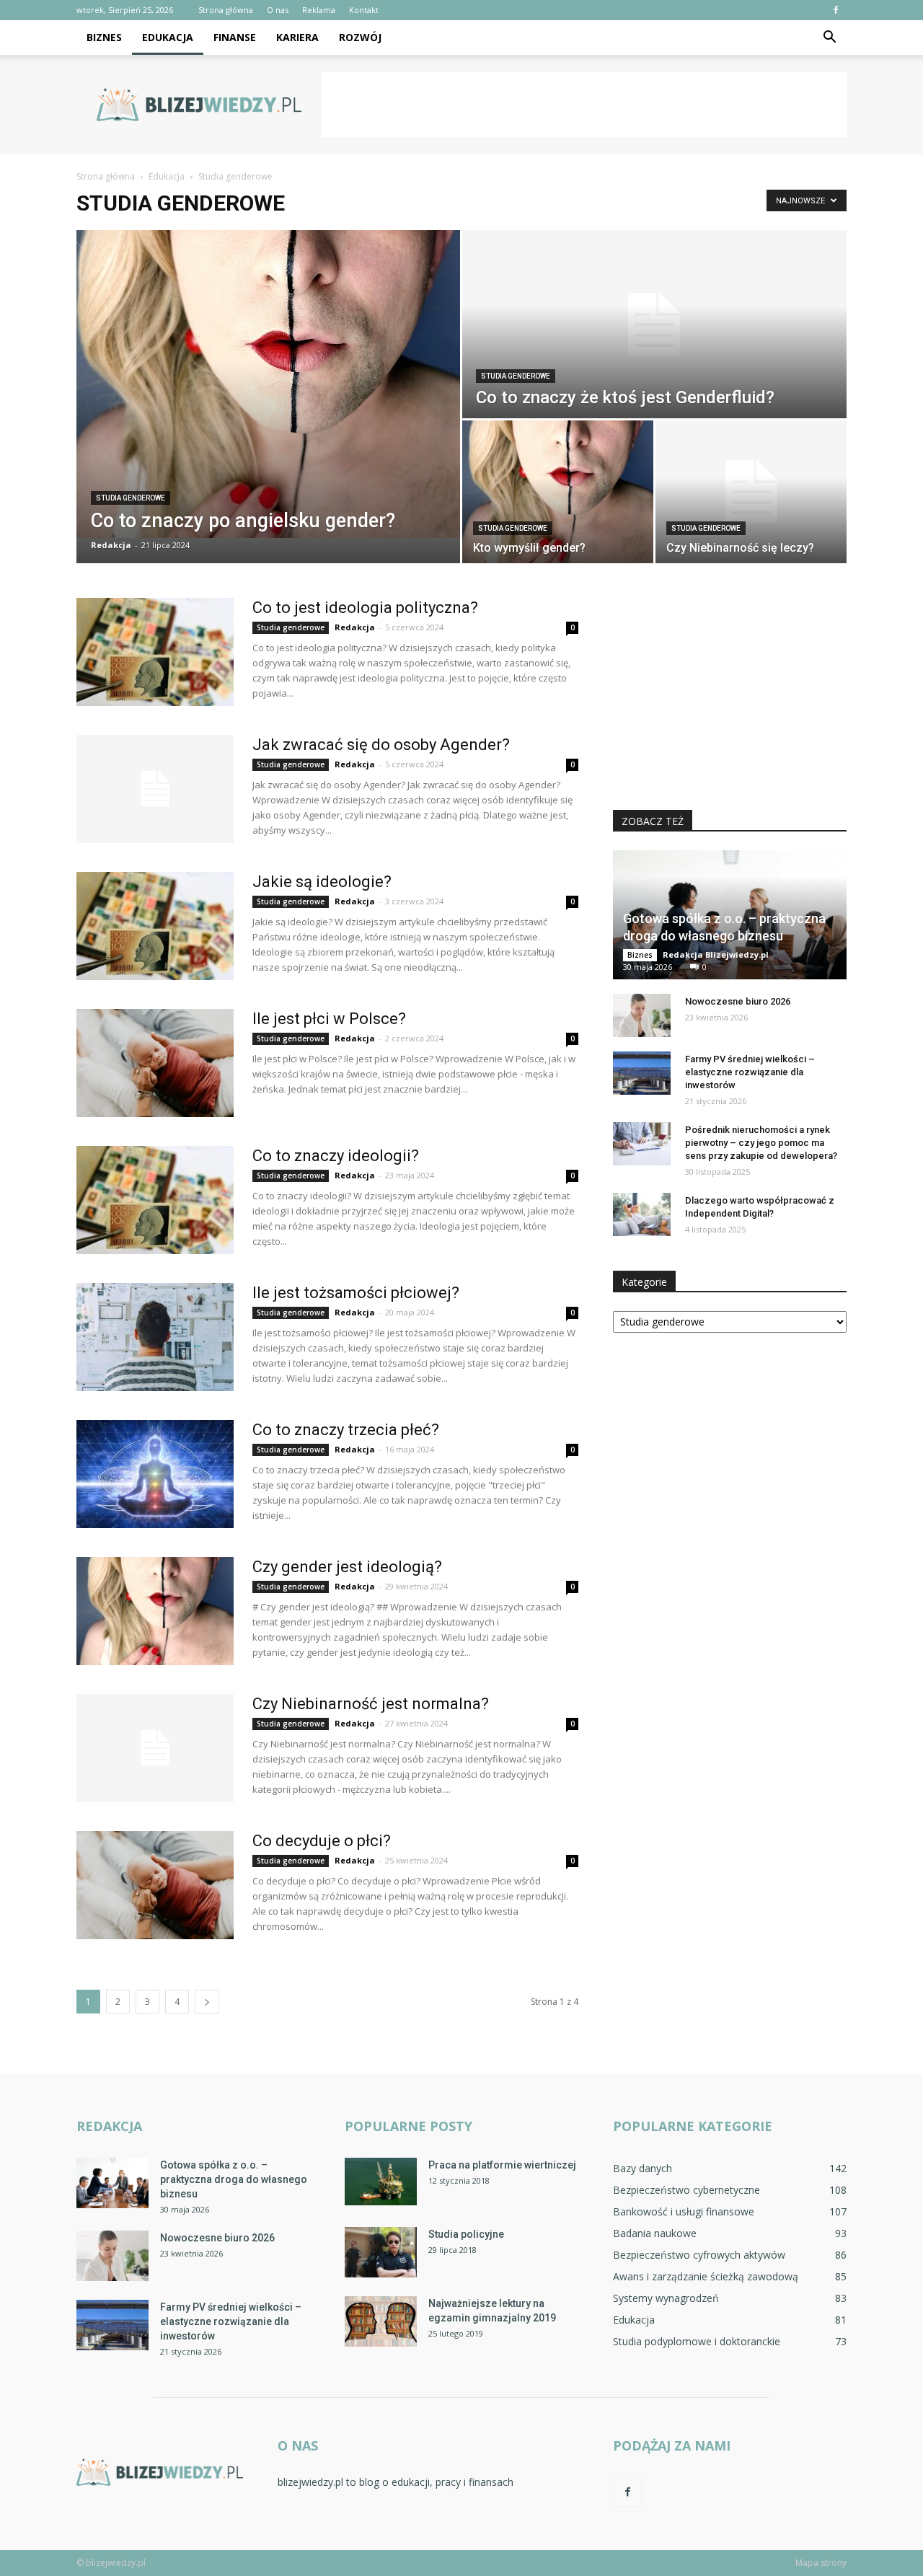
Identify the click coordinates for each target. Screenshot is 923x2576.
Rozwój (360, 37)
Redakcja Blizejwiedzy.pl (716, 954)
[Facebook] (836, 10)
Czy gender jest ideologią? (347, 1567)
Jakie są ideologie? (322, 882)
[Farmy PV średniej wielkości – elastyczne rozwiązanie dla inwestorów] (642, 1073)
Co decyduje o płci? (322, 1841)
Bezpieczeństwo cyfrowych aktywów (699, 2255)
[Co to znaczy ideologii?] (155, 1200)
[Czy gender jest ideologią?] (155, 1611)
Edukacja (168, 37)
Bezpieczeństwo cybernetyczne (686, 2190)
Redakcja (111, 545)
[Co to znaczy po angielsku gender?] (268, 384)
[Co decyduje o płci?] (155, 1885)
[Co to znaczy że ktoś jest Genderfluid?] (654, 324)
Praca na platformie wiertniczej (502, 2165)
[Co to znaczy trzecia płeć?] (155, 1474)
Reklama (319, 10)
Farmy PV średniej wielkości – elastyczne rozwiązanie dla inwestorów (750, 1072)
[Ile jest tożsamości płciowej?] (155, 1337)
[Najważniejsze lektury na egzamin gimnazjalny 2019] (381, 2321)
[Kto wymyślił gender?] (558, 492)
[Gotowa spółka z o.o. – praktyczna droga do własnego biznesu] (112, 2183)
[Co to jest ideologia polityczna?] (155, 652)
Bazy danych (642, 2168)
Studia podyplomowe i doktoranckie (697, 2341)
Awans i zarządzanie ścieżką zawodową (706, 2276)
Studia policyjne (466, 2234)
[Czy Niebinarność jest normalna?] (155, 1748)
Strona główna (226, 10)
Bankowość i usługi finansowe (684, 2211)
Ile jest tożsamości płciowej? (356, 1293)
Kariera (297, 37)
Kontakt (364, 10)
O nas (278, 10)
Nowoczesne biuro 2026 (738, 1001)
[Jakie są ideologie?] (155, 926)
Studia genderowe (131, 498)
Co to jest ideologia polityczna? (365, 608)
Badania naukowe (655, 2233)
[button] (829, 38)
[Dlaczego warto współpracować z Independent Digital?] (642, 1214)
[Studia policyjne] (381, 2252)
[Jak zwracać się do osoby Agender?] (155, 789)
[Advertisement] (584, 105)
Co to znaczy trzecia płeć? (346, 1430)
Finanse (235, 37)
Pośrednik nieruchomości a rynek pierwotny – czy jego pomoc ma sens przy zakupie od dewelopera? (761, 1143)
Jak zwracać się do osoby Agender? (381, 745)
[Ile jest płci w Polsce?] (155, 1063)
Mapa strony (821, 2563)
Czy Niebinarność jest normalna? (371, 1704)
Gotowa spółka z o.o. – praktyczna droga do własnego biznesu (234, 2179)
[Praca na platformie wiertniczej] (381, 2182)
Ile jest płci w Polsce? (329, 1019)
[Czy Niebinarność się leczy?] (751, 492)
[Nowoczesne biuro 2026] (642, 1015)
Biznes (104, 37)
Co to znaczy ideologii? (336, 1156)
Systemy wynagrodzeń (666, 2298)
